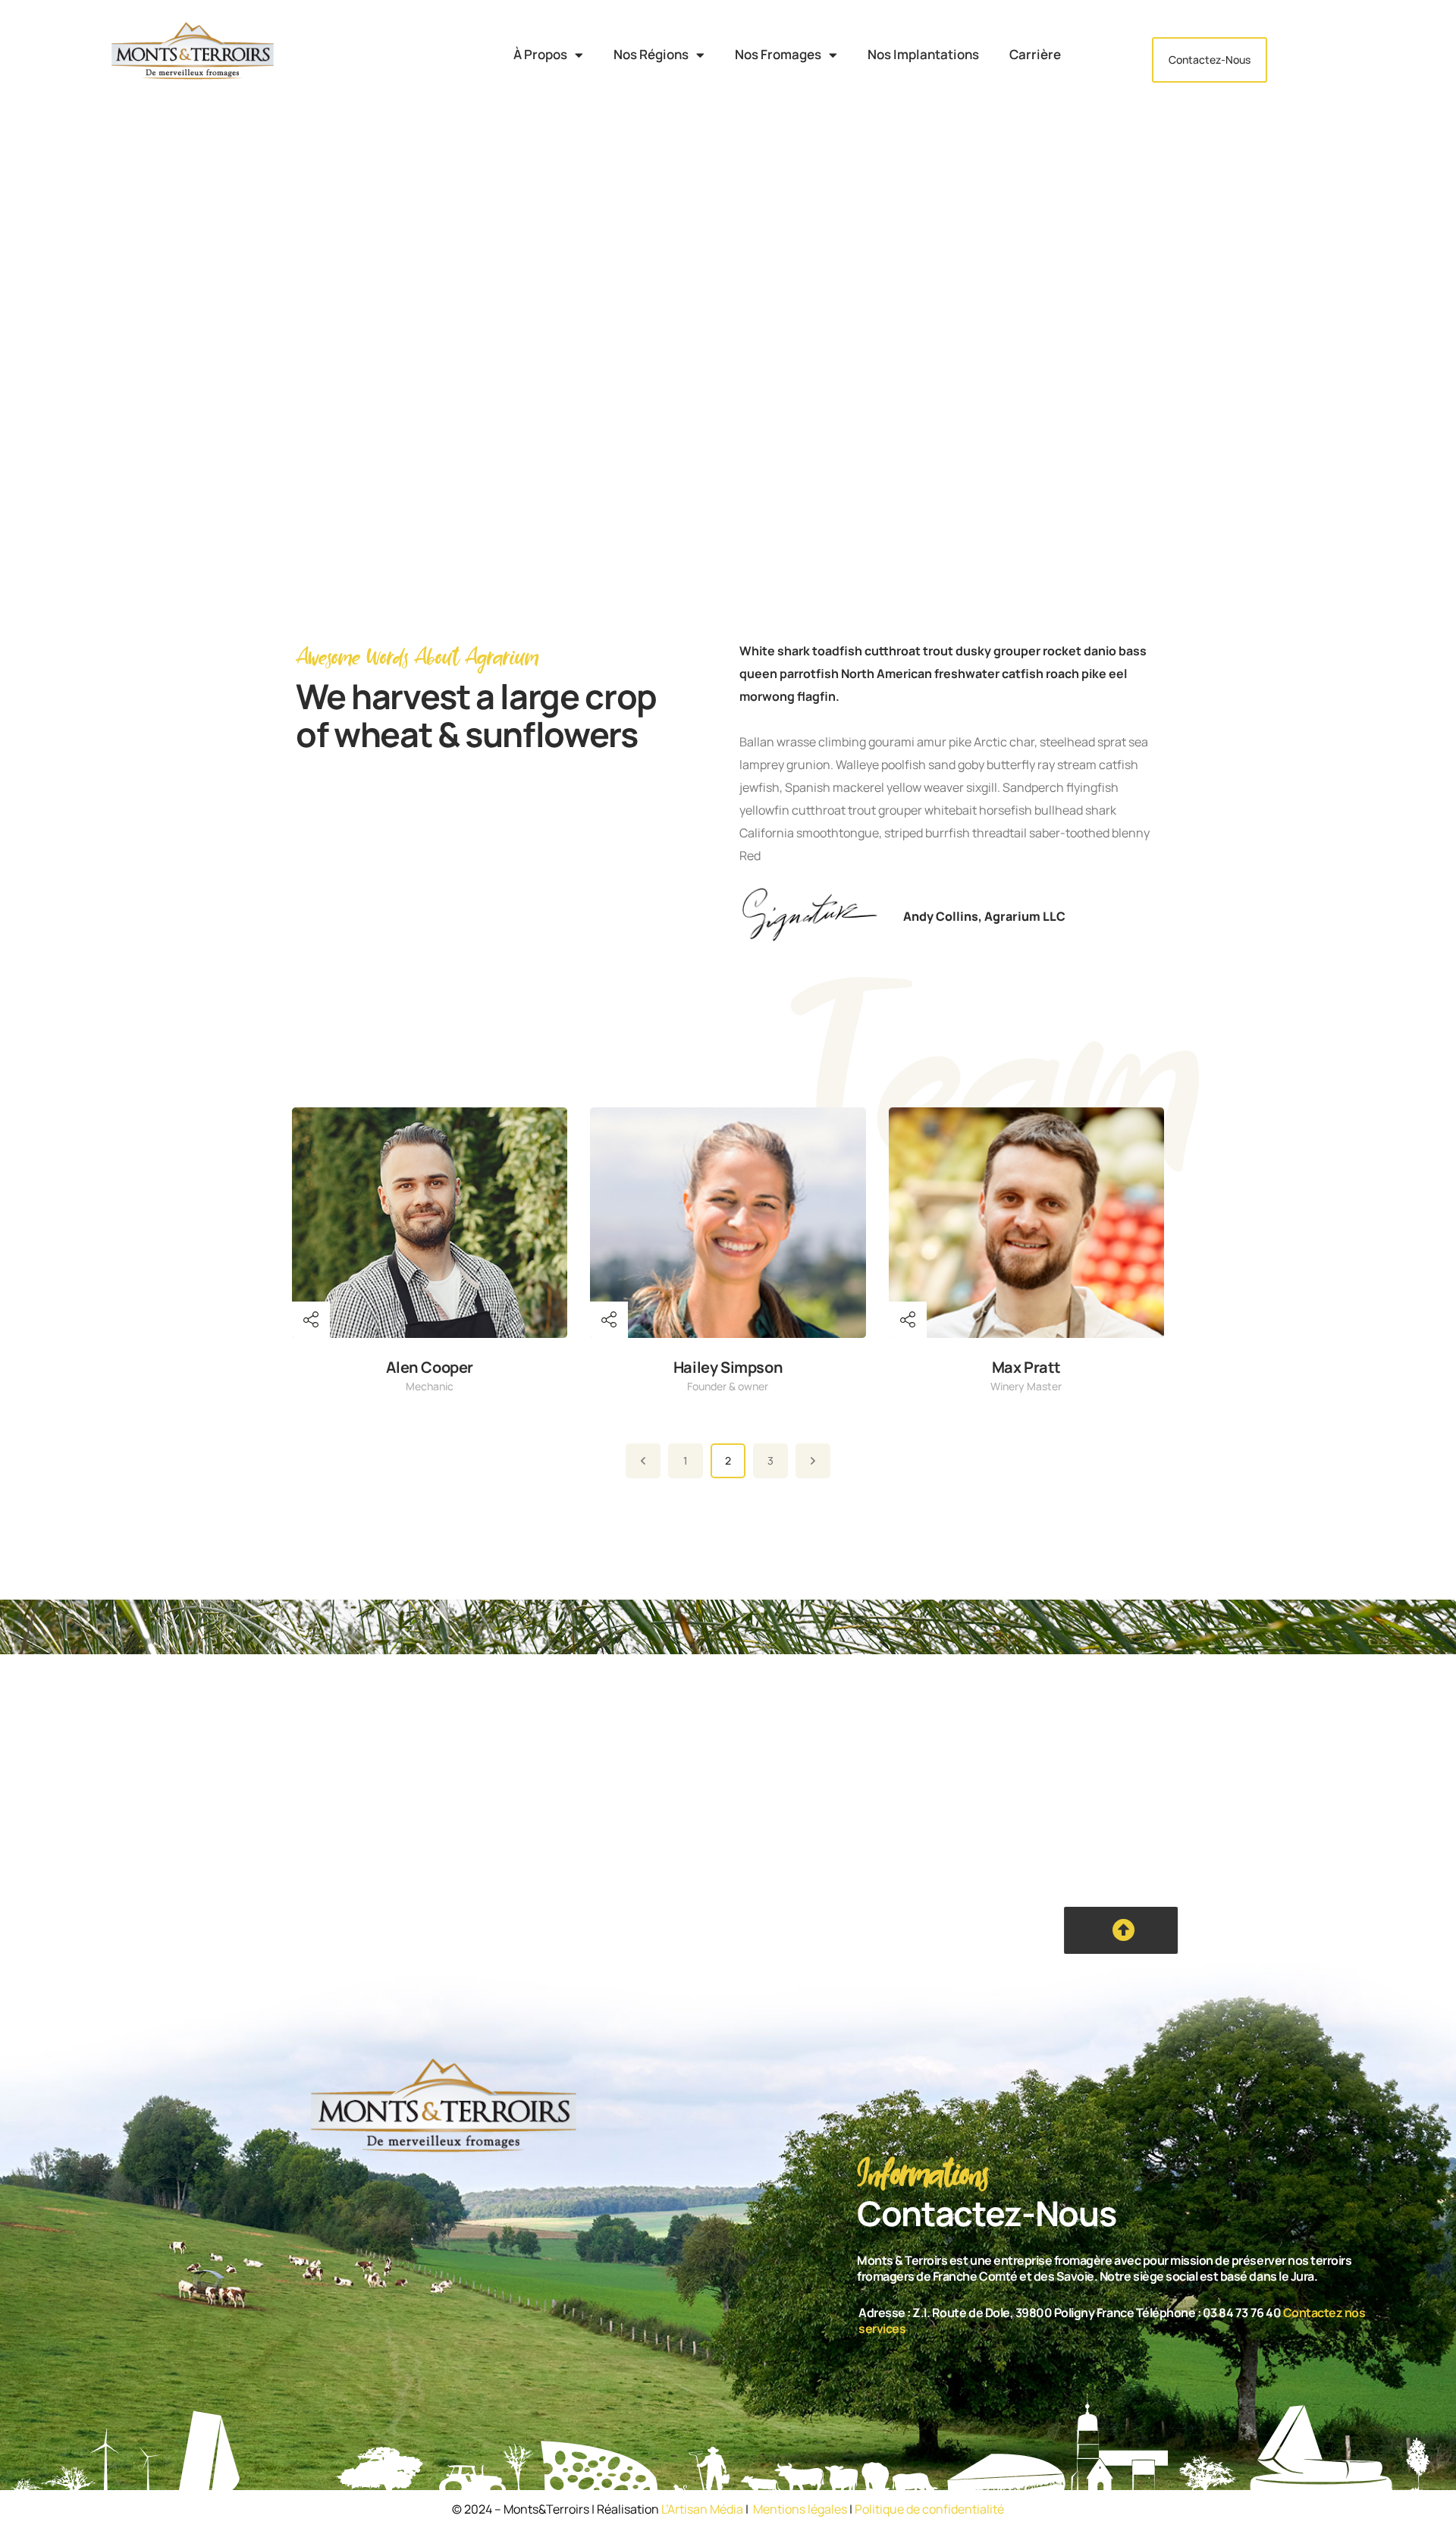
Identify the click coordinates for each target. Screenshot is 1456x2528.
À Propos (540, 55)
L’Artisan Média (702, 2509)
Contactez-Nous (1210, 60)
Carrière (1035, 55)
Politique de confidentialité (929, 2509)
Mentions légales (800, 2509)
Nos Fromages (778, 55)
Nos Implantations (923, 55)
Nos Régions (651, 55)
